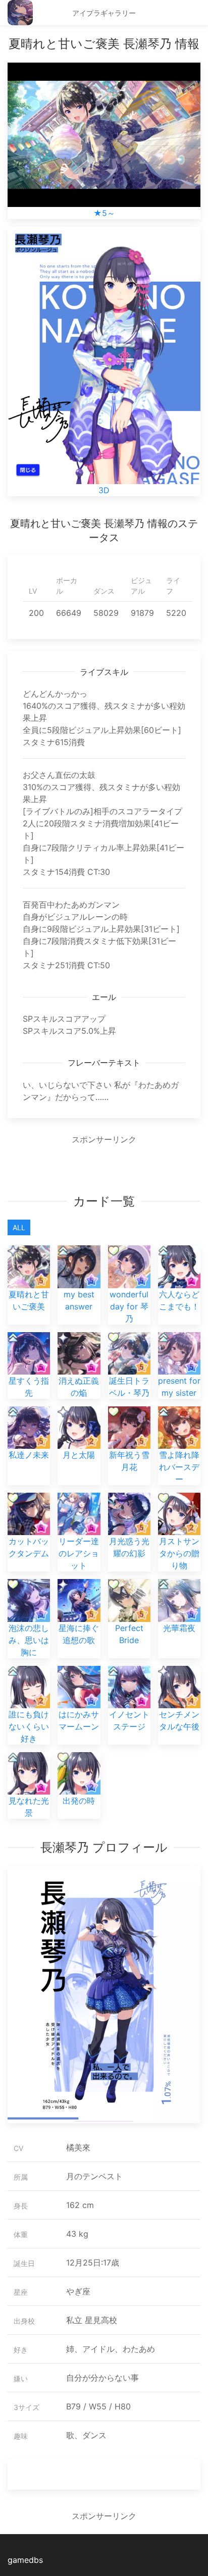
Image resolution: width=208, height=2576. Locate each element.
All (19, 1227)
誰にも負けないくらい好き (29, 1726)
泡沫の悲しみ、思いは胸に (29, 1640)
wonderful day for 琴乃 (129, 1306)
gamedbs (25, 2560)
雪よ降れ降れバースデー (179, 1467)
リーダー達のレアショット (79, 1553)
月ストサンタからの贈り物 (179, 1553)
